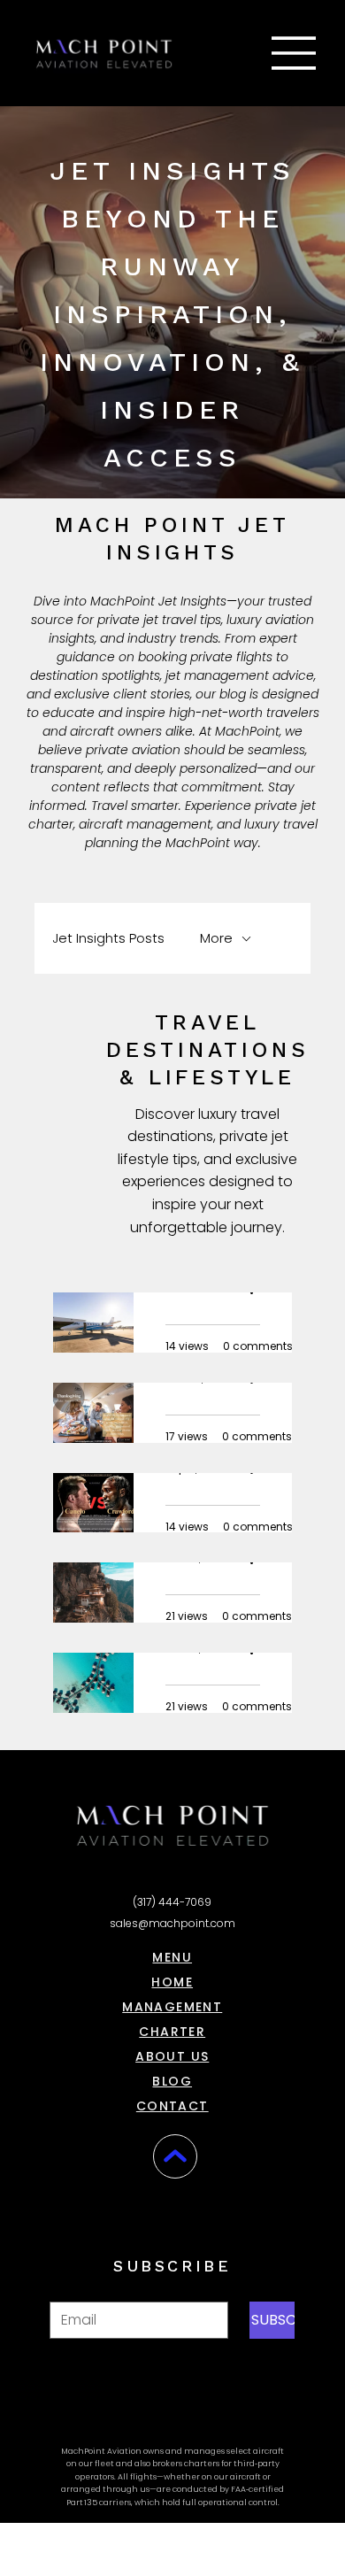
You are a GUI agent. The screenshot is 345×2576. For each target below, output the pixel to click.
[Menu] (295, 53)
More (216, 938)
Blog (172, 2081)
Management (172, 2007)
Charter (172, 2032)
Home (172, 1982)
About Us (172, 2056)
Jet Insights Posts (108, 938)
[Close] (175, 2156)
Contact (172, 2106)
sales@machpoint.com (172, 1923)
